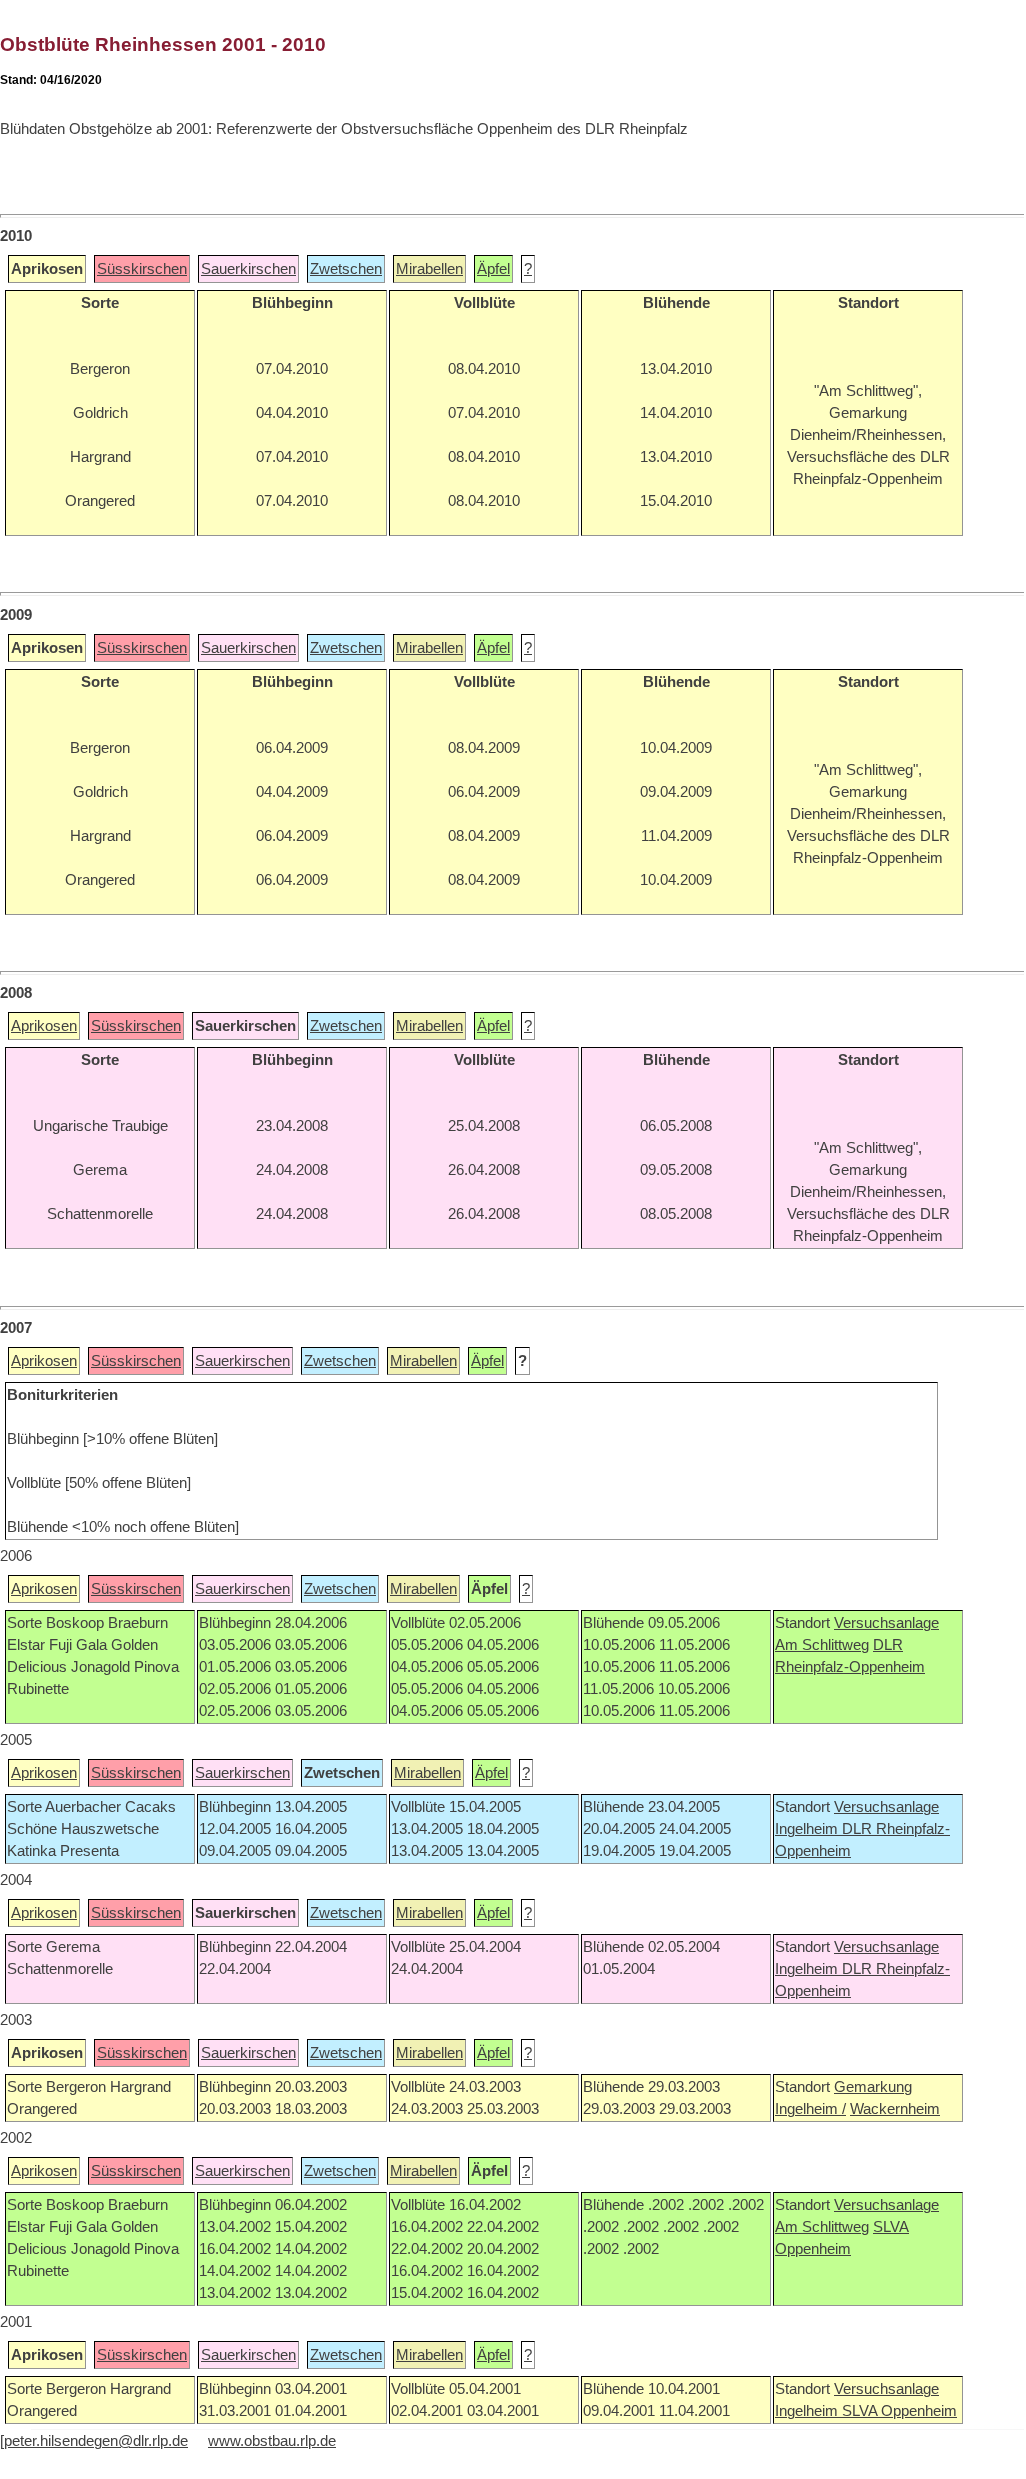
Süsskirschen (142, 269)
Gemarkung (873, 2087)
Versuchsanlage (886, 1623)
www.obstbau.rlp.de (272, 2441)
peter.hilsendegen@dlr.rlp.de (96, 2441)
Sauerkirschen (248, 269)
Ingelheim (808, 1829)
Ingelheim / (810, 2109)
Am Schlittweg (822, 1645)
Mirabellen (429, 269)
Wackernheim (895, 2109)
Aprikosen (44, 1026)
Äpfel (493, 269)
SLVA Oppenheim (899, 2411)
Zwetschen (346, 269)
